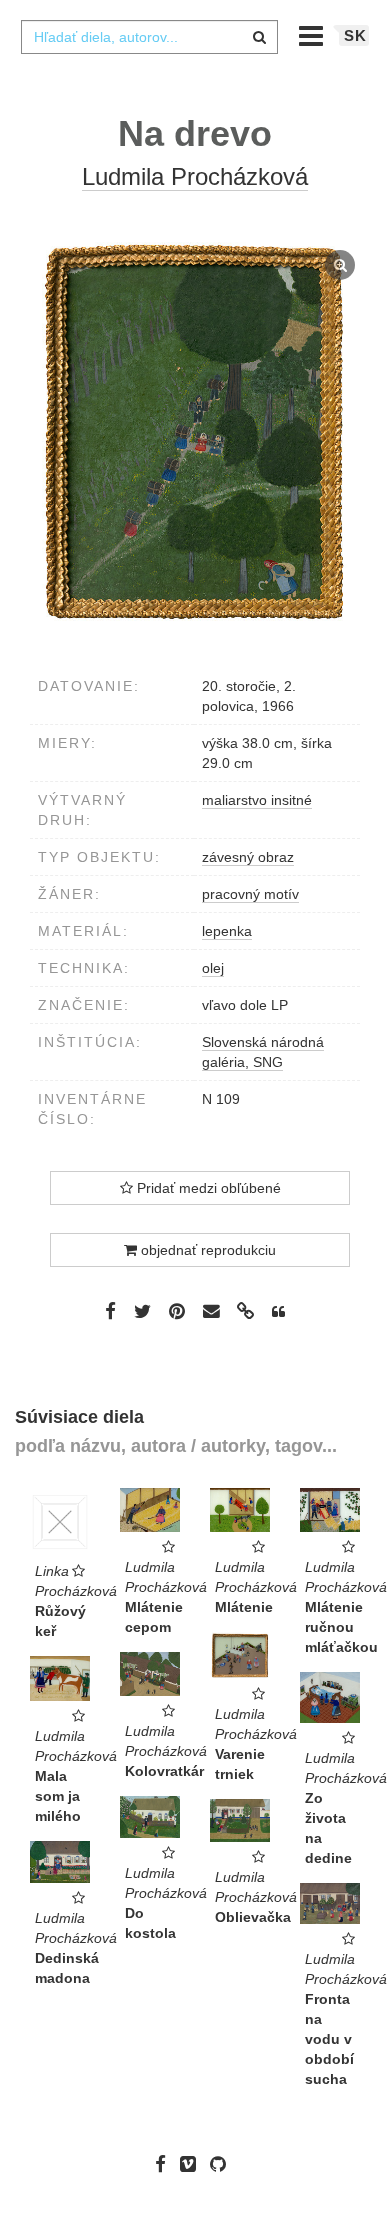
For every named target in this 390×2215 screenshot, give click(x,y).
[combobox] (149, 37)
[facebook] (165, 2164)
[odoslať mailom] (211, 1311)
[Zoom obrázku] (195, 433)
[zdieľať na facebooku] (110, 1310)
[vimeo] (193, 2164)
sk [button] (355, 35)
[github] (223, 2164)
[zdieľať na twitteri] (142, 1310)
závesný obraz (248, 857)
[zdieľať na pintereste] (177, 1310)
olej (213, 968)
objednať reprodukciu (206, 1250)
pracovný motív (250, 894)
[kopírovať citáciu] (278, 1312)
